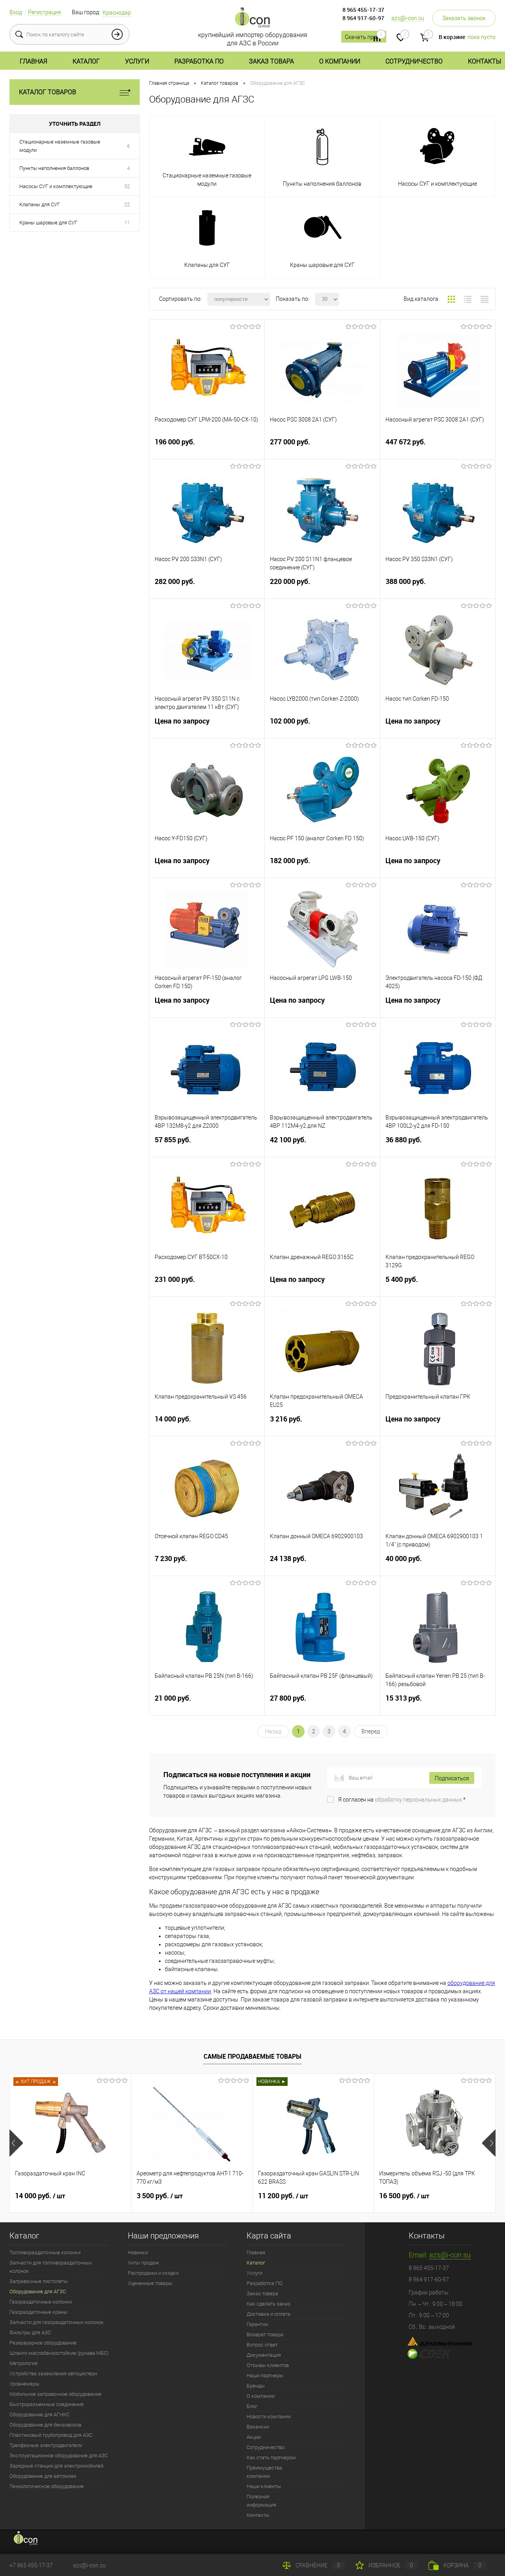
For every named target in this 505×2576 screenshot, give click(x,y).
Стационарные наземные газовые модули (60, 146)
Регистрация (45, 12)
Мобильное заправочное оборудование (55, 2394)
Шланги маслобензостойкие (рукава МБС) (59, 2353)
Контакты (484, 61)
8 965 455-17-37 (363, 10)
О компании (340, 61)
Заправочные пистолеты (39, 2281)
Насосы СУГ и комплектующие (56, 186)
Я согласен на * (402, 1800)
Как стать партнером (271, 2458)
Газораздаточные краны (38, 2312)
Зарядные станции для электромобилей (56, 2466)
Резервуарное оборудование (43, 2343)
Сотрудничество (414, 61)
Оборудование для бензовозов (45, 2425)
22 (127, 204)
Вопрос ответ (262, 2345)
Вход (16, 12)
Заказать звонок (464, 18)
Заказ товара (271, 61)
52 (127, 186)
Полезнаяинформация (261, 2501)
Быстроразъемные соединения (47, 2404)
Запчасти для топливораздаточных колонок (51, 2267)
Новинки (138, 2252)
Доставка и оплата (268, 2314)
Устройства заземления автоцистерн (53, 2374)
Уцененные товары (150, 2283)
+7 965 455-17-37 (31, 2565)
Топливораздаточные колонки (45, 2252)
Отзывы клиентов (268, 2365)
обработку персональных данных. (419, 1800)
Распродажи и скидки (153, 2273)
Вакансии (258, 2427)
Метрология (23, 2363)
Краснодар (117, 13)
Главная (34, 61)
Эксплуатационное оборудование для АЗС (59, 2456)
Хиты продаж (143, 2263)
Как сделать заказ (268, 2304)
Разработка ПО (199, 61)
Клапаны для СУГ (40, 204)
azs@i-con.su (408, 18)
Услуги (137, 61)
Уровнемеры (24, 2384)
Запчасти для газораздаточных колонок (57, 2322)
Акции (254, 2437)
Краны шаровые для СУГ (48, 223)
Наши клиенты (264, 2486)
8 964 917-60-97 (363, 18)
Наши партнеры (265, 2375)
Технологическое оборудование (47, 2486)
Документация (264, 2355)
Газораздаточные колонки (41, 2302)
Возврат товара (265, 2334)
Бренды (256, 2386)
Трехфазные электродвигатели (46, 2445)
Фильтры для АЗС (30, 2333)
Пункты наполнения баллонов (54, 168)
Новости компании (269, 2417)
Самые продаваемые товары (252, 2056)
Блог (252, 2406)
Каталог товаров (48, 92)
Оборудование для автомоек (43, 2476)
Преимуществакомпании (264, 2472)
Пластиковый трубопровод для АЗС (51, 2435)
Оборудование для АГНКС (39, 2415)
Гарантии (257, 2324)
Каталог (86, 61)
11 (127, 223)
